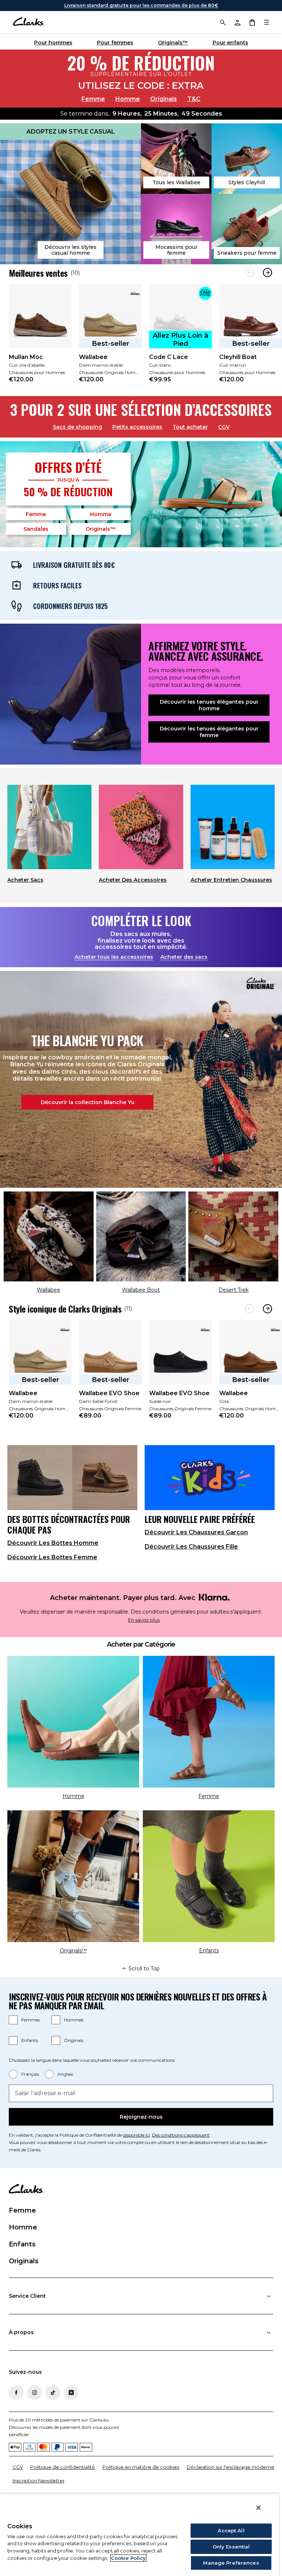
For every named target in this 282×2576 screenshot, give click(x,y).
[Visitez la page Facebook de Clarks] (16, 2392)
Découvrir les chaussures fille (191, 1547)
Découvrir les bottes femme (52, 1557)
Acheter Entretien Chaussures (231, 880)
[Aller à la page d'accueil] (28, 22)
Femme (93, 99)
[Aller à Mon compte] (237, 22)
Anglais (65, 2074)
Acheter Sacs (25, 880)
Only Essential (231, 2547)
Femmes (30, 2020)
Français (30, 2074)
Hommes (74, 2020)
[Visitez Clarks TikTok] (53, 2392)
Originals (164, 99)
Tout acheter (190, 427)
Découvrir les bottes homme (53, 1543)
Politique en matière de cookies (141, 2467)
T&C (194, 99)
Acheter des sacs (184, 957)
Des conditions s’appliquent (181, 2135)
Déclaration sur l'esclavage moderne (230, 2467)
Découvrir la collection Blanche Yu (88, 1102)
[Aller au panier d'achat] (252, 22)
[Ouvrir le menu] (267, 22)
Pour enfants (230, 43)
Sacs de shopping (77, 427)
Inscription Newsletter (39, 2481)
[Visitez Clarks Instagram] (35, 2392)
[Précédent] (250, 273)
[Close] (258, 2508)
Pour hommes (53, 43)
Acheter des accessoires (133, 880)
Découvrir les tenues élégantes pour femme (209, 732)
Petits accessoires (137, 427)
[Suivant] (267, 273)
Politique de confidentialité (63, 2467)
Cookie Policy (128, 2558)
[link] (40, 338)
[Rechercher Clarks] (223, 22)
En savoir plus (144, 1620)
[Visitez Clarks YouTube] (71, 2392)
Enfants (30, 2040)
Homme (128, 99)
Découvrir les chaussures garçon (196, 1532)
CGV (224, 427)
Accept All (231, 2530)
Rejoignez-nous (141, 2117)
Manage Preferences (231, 2563)
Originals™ (173, 43)
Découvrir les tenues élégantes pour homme (209, 705)
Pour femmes (115, 43)
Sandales (36, 529)
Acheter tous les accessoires (114, 957)
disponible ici (136, 2135)
